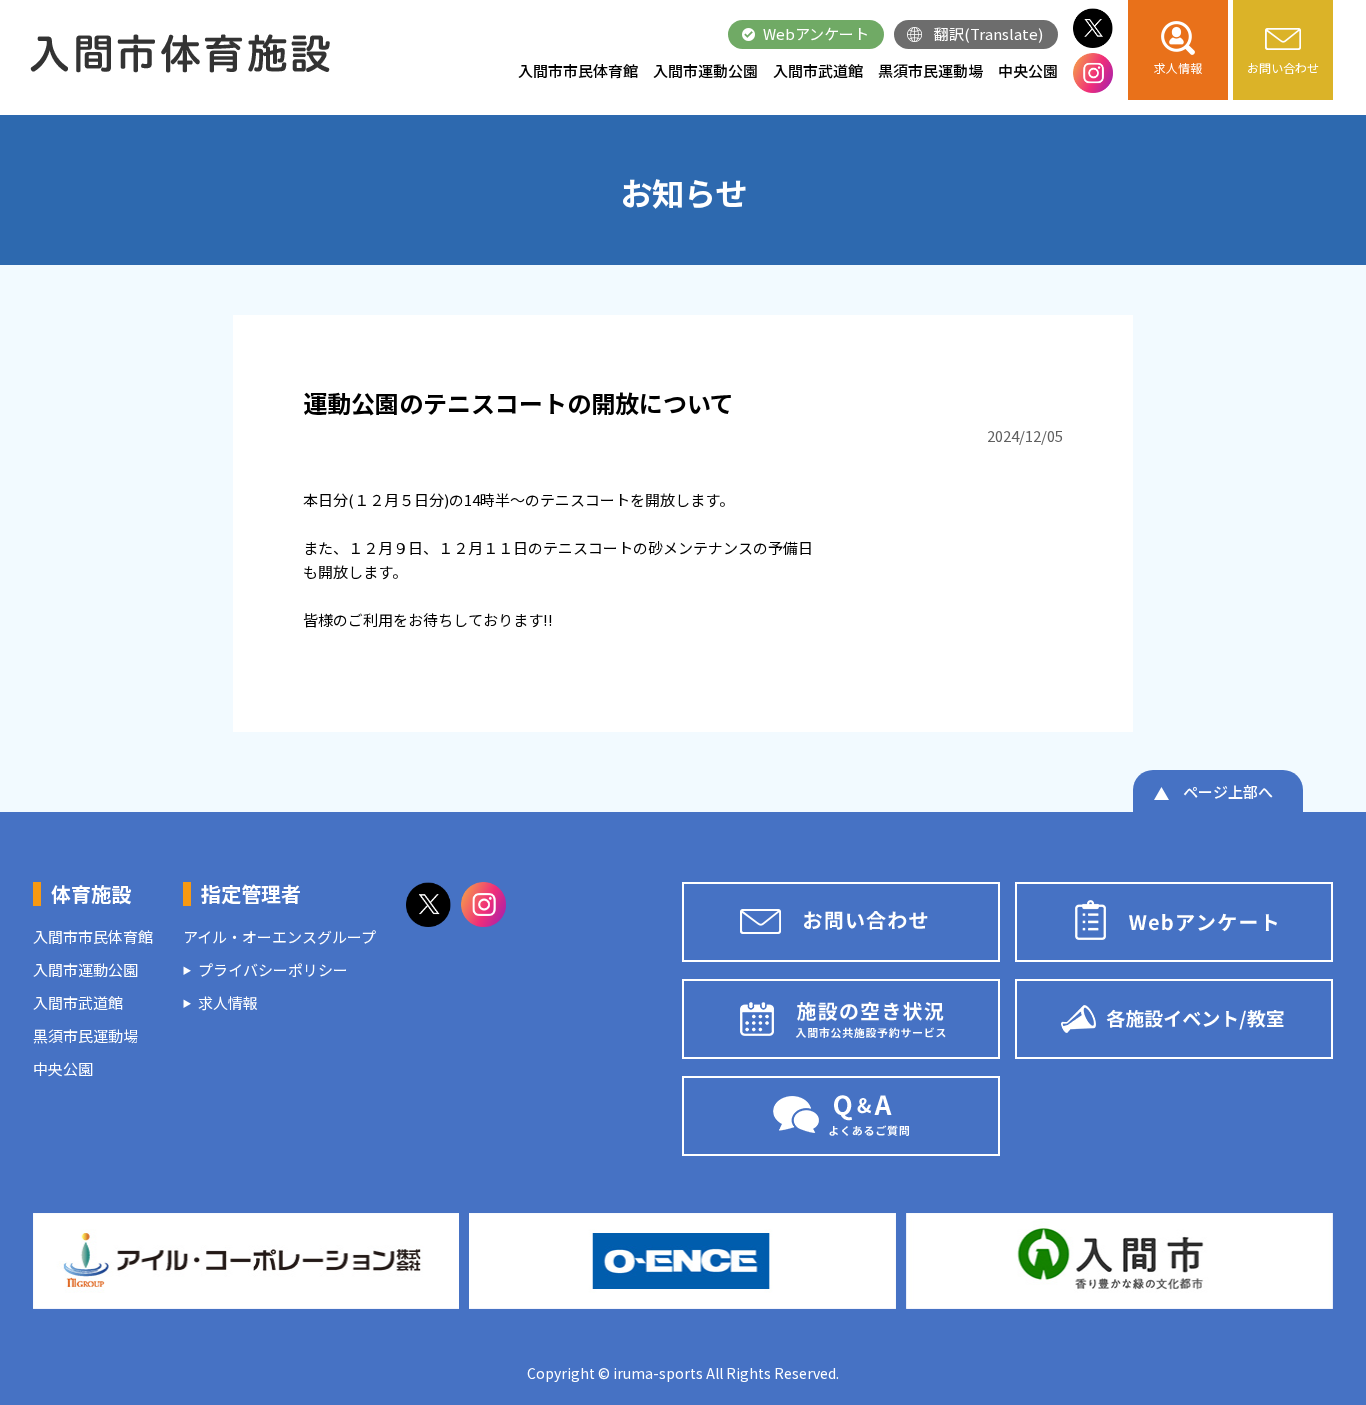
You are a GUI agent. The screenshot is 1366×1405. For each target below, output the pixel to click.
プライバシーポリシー (273, 969)
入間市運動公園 (705, 70)
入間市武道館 (818, 70)
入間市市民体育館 (578, 70)
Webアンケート (816, 33)
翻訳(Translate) (988, 33)
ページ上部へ (1228, 791)
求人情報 (228, 1002)
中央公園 (1028, 70)
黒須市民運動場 (930, 70)
